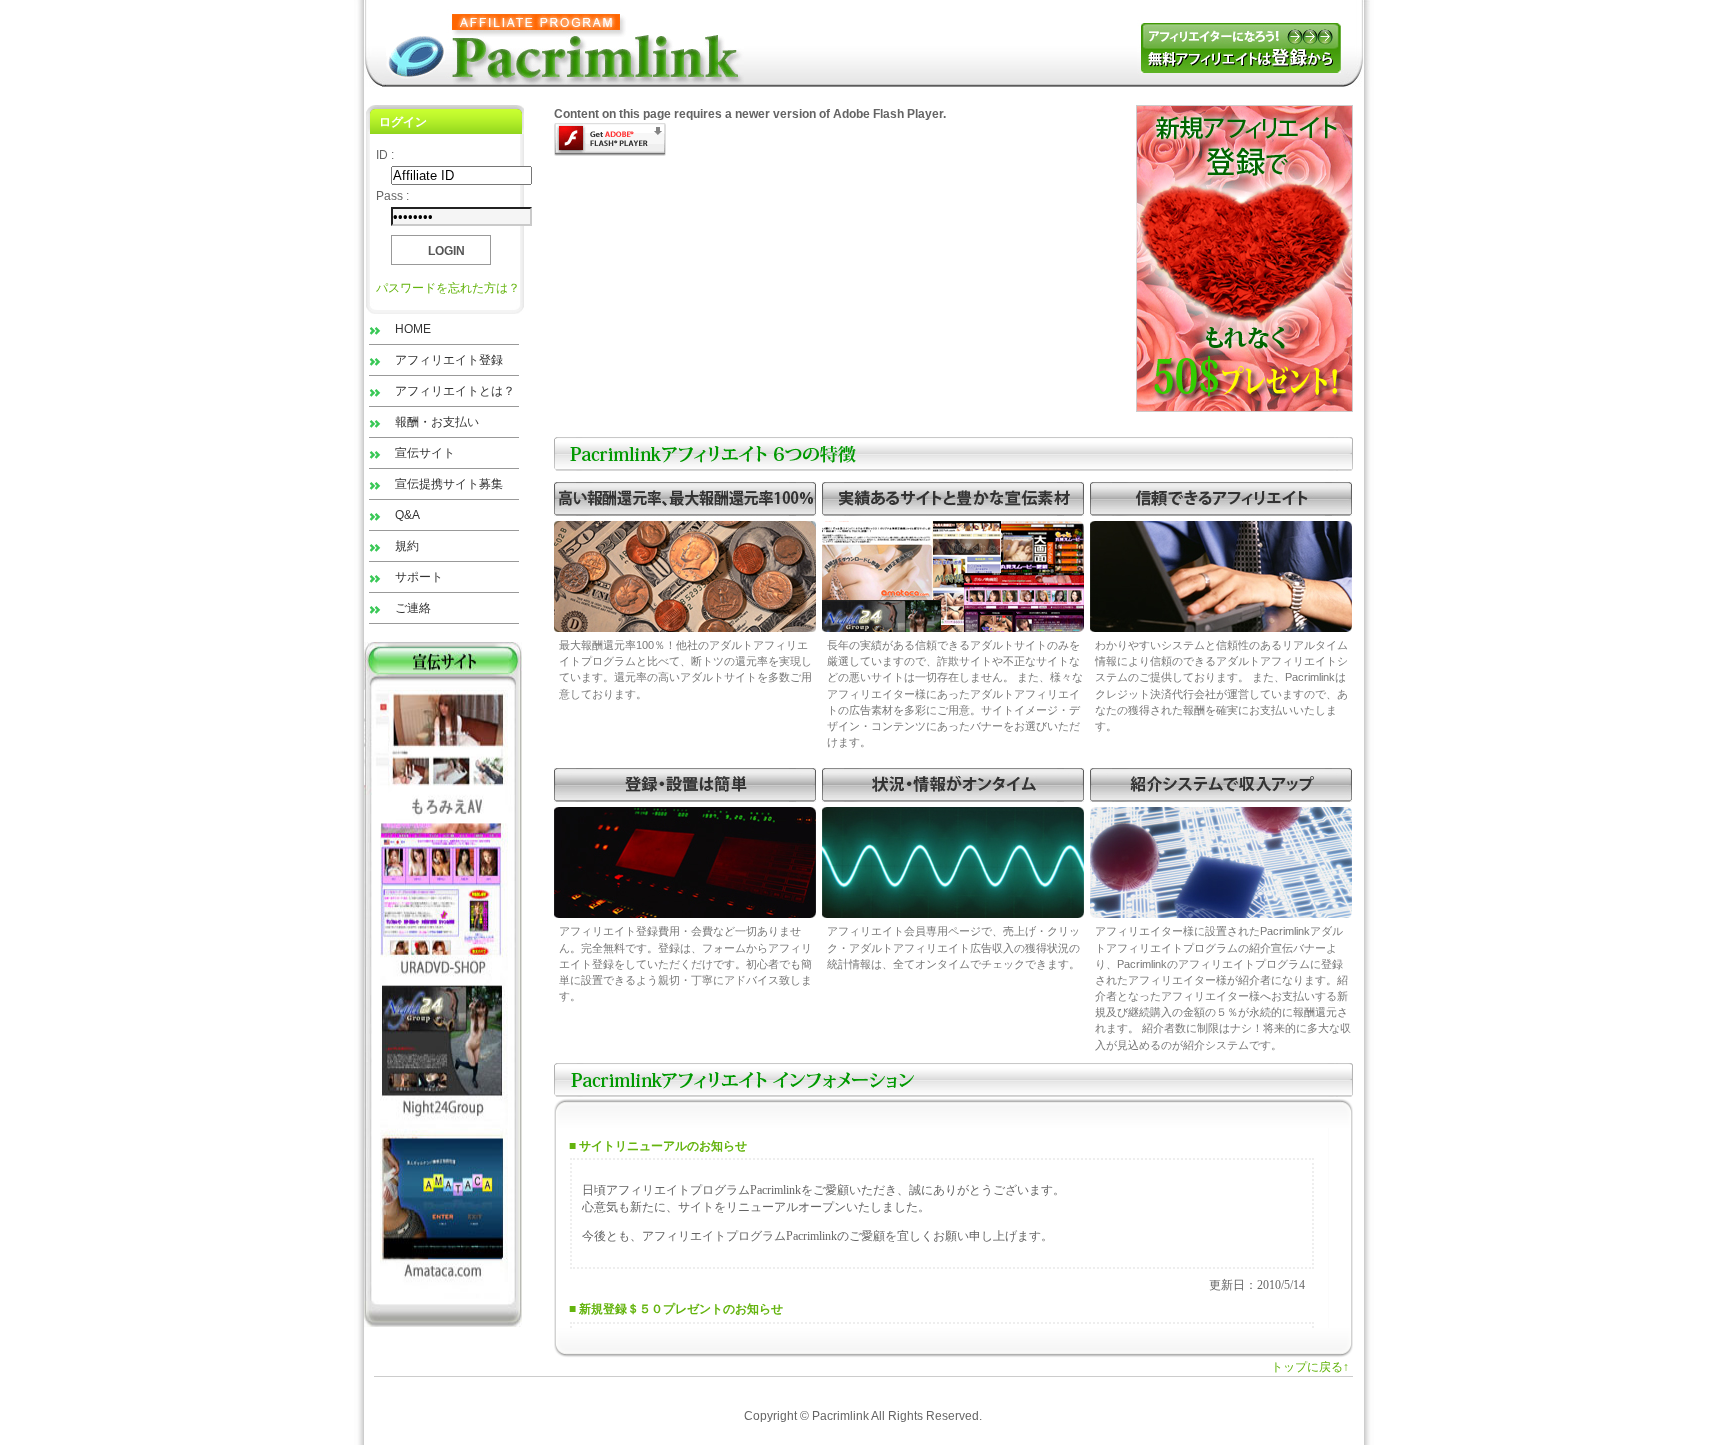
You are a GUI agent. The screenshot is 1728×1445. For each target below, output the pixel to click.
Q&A (407, 515)
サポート (419, 577)
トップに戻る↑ (1310, 1367)
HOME (413, 329)
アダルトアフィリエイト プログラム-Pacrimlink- (559, 43)
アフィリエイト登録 (449, 360)
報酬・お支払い (437, 422)
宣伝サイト (425, 453)
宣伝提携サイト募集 (449, 484)
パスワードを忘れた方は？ (448, 288)
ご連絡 (413, 608)
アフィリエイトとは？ (455, 391)
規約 (407, 546)
